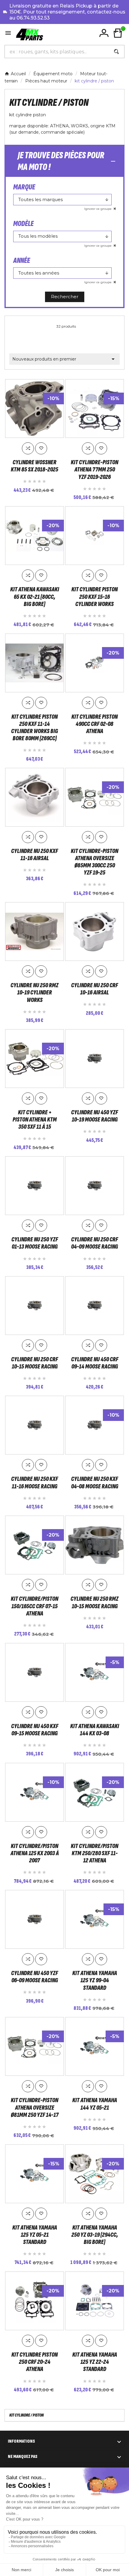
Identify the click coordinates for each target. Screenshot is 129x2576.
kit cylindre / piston (27, 2415)
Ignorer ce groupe (98, 209)
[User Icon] (104, 33)
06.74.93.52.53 (33, 18)
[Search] (116, 52)
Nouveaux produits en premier (64, 359)
